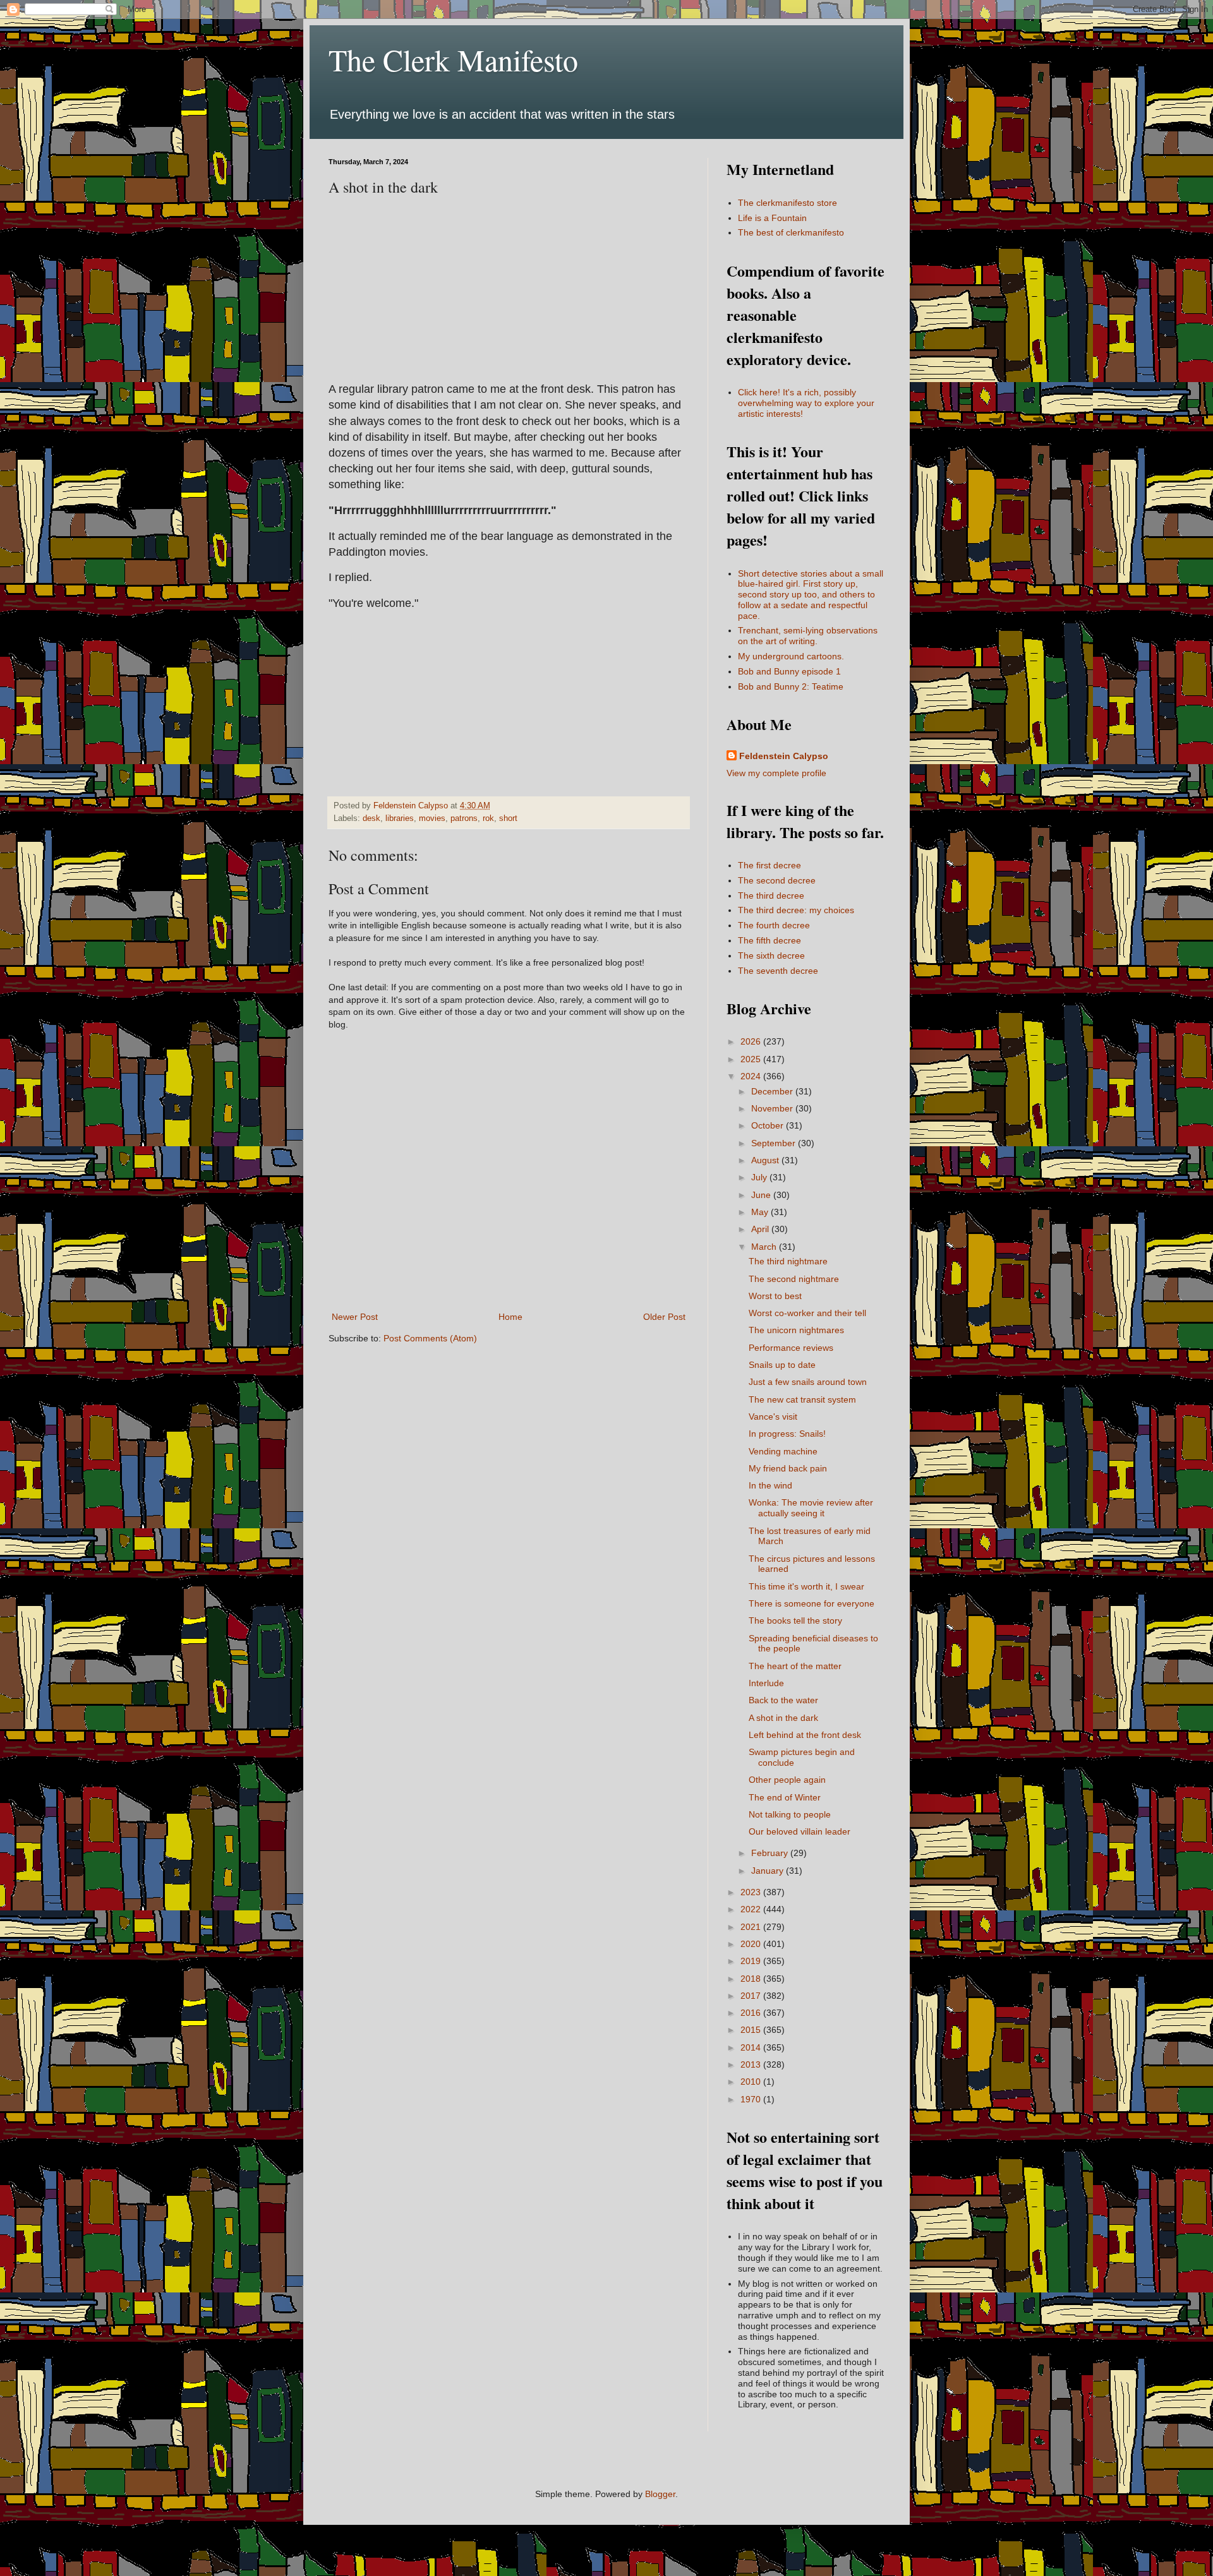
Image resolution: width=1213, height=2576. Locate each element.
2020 (752, 1944)
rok (488, 818)
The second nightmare (794, 1279)
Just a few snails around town (808, 1382)
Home (510, 1317)
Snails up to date (782, 1365)
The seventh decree (778, 971)
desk (371, 818)
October (769, 1125)
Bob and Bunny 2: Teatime (791, 686)
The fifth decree (769, 940)
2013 (752, 2064)
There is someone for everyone (812, 1603)
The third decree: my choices (796, 910)
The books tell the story (795, 1620)
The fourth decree (774, 925)
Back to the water (783, 1700)
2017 (752, 1996)
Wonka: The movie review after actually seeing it (811, 1508)
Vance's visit (773, 1417)
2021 (752, 1927)
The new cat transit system (802, 1399)
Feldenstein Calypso (784, 756)
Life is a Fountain (772, 218)
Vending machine (783, 1451)
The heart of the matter (795, 1666)
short (508, 818)
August (766, 1160)
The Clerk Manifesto (453, 59)
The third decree (771, 896)
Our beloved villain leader (800, 1831)
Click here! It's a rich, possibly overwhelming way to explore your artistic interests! (806, 403)
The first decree (769, 865)
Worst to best (775, 1296)
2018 (752, 1979)
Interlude (766, 1683)
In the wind (770, 1485)
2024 (752, 1076)
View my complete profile (776, 773)
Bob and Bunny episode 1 (789, 671)
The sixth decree (771, 956)
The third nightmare (788, 1261)
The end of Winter (785, 1797)
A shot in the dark (783, 1718)
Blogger (660, 2494)
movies (432, 818)
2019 (752, 1961)
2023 (752, 1892)
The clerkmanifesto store (788, 203)
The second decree (777, 880)
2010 (752, 2082)
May (761, 1212)
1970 (752, 2099)
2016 (752, 2013)
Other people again (787, 1780)
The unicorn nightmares (796, 1330)
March (765, 1247)
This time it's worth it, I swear (806, 1586)
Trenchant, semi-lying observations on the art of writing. (808, 636)
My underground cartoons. (791, 656)
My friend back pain (788, 1468)
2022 (752, 1909)
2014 (752, 2047)
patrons (464, 818)
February (771, 1853)
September (775, 1143)
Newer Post (355, 1317)
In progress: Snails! (787, 1434)
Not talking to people (790, 1814)
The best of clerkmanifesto (791, 232)
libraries (400, 818)
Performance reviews (791, 1348)
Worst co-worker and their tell (807, 1313)
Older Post (664, 1317)
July (760, 1177)
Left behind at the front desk (805, 1735)
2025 (752, 1059)
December (773, 1091)
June (762, 1195)
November (773, 1108)
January (769, 1871)
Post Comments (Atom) (430, 1338)
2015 (752, 2030)
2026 (752, 1041)
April (761, 1229)
